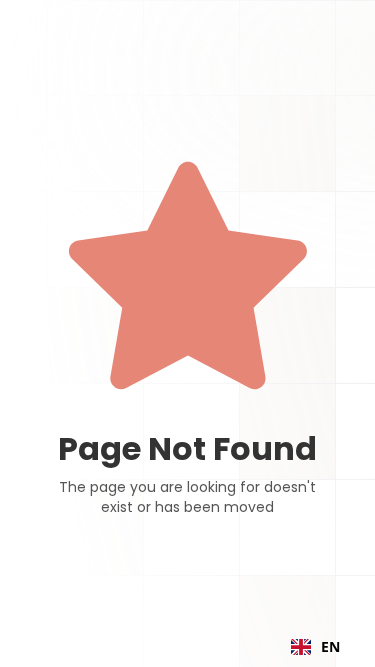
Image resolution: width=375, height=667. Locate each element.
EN (330, 646)
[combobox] (315, 647)
